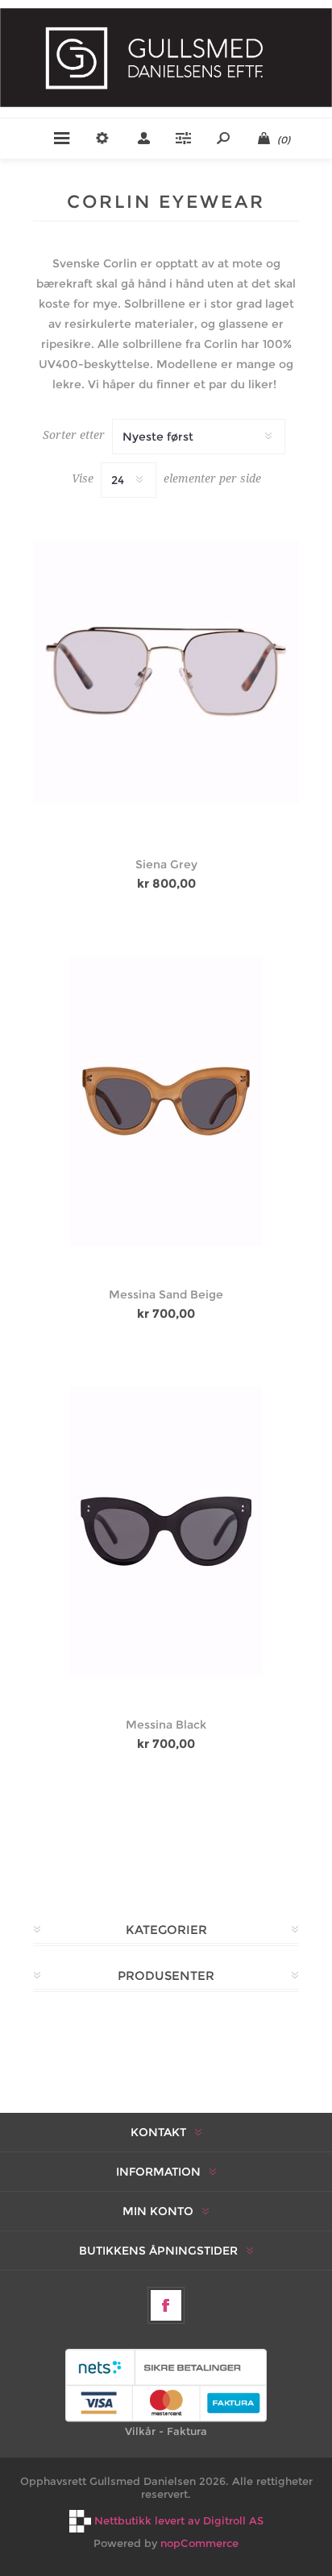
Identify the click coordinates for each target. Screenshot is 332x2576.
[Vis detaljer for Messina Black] (166, 1531)
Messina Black (166, 1725)
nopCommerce (199, 2543)
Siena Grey (166, 864)
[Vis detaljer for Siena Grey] (166, 672)
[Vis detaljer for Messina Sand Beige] (166, 1101)
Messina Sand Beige (166, 1294)
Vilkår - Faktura (166, 2431)
